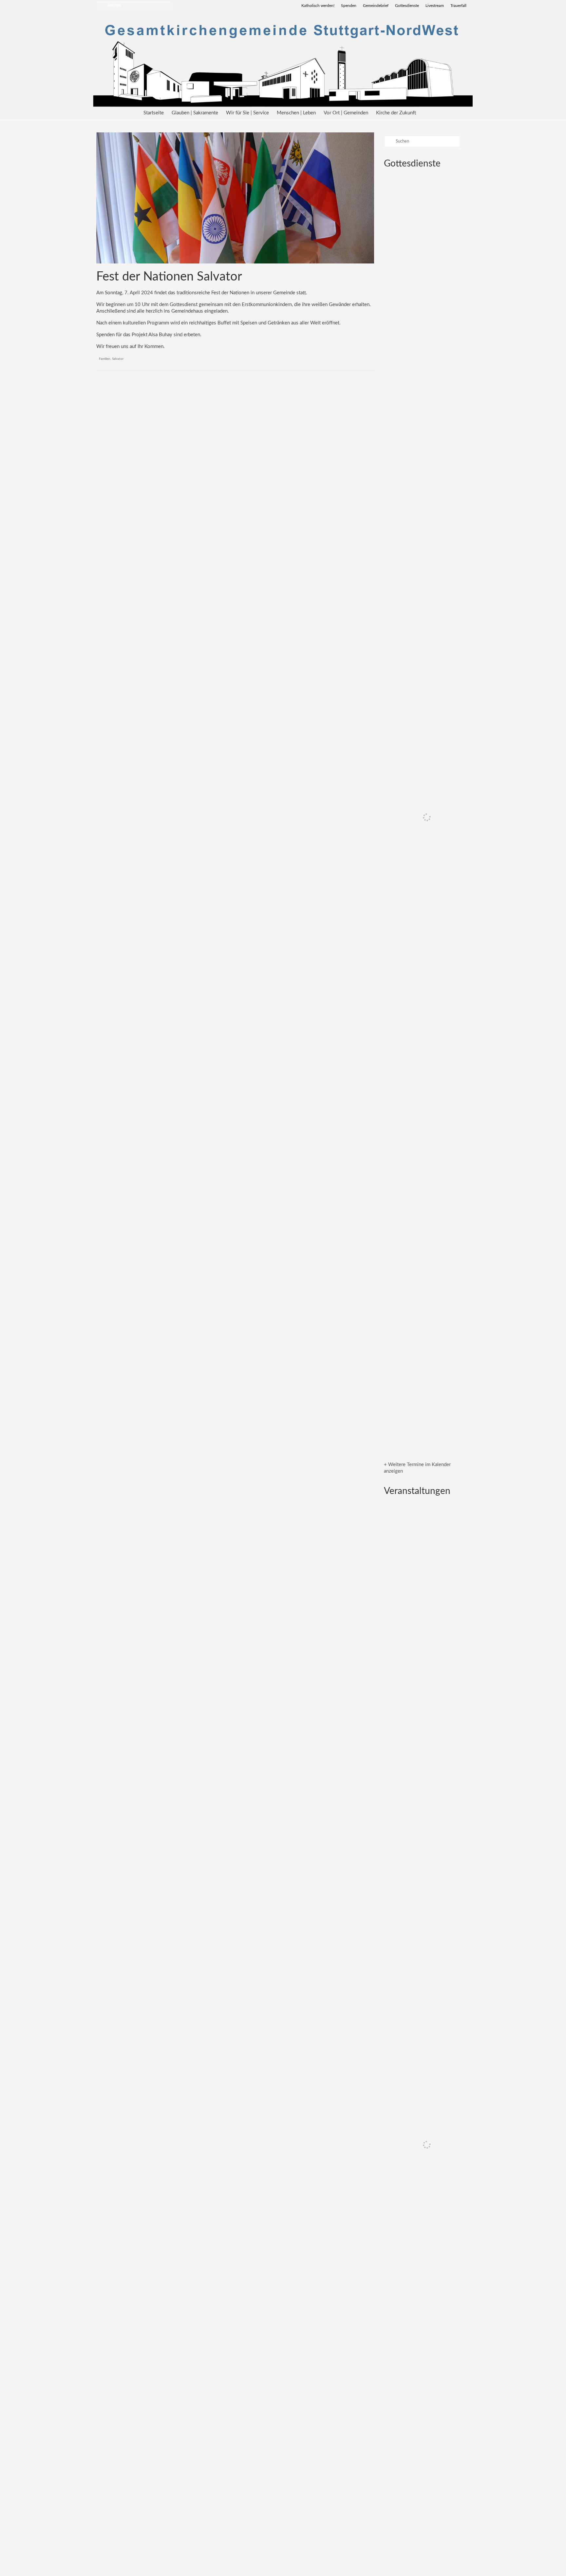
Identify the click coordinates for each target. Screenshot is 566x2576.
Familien (105, 359)
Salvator (118, 359)
